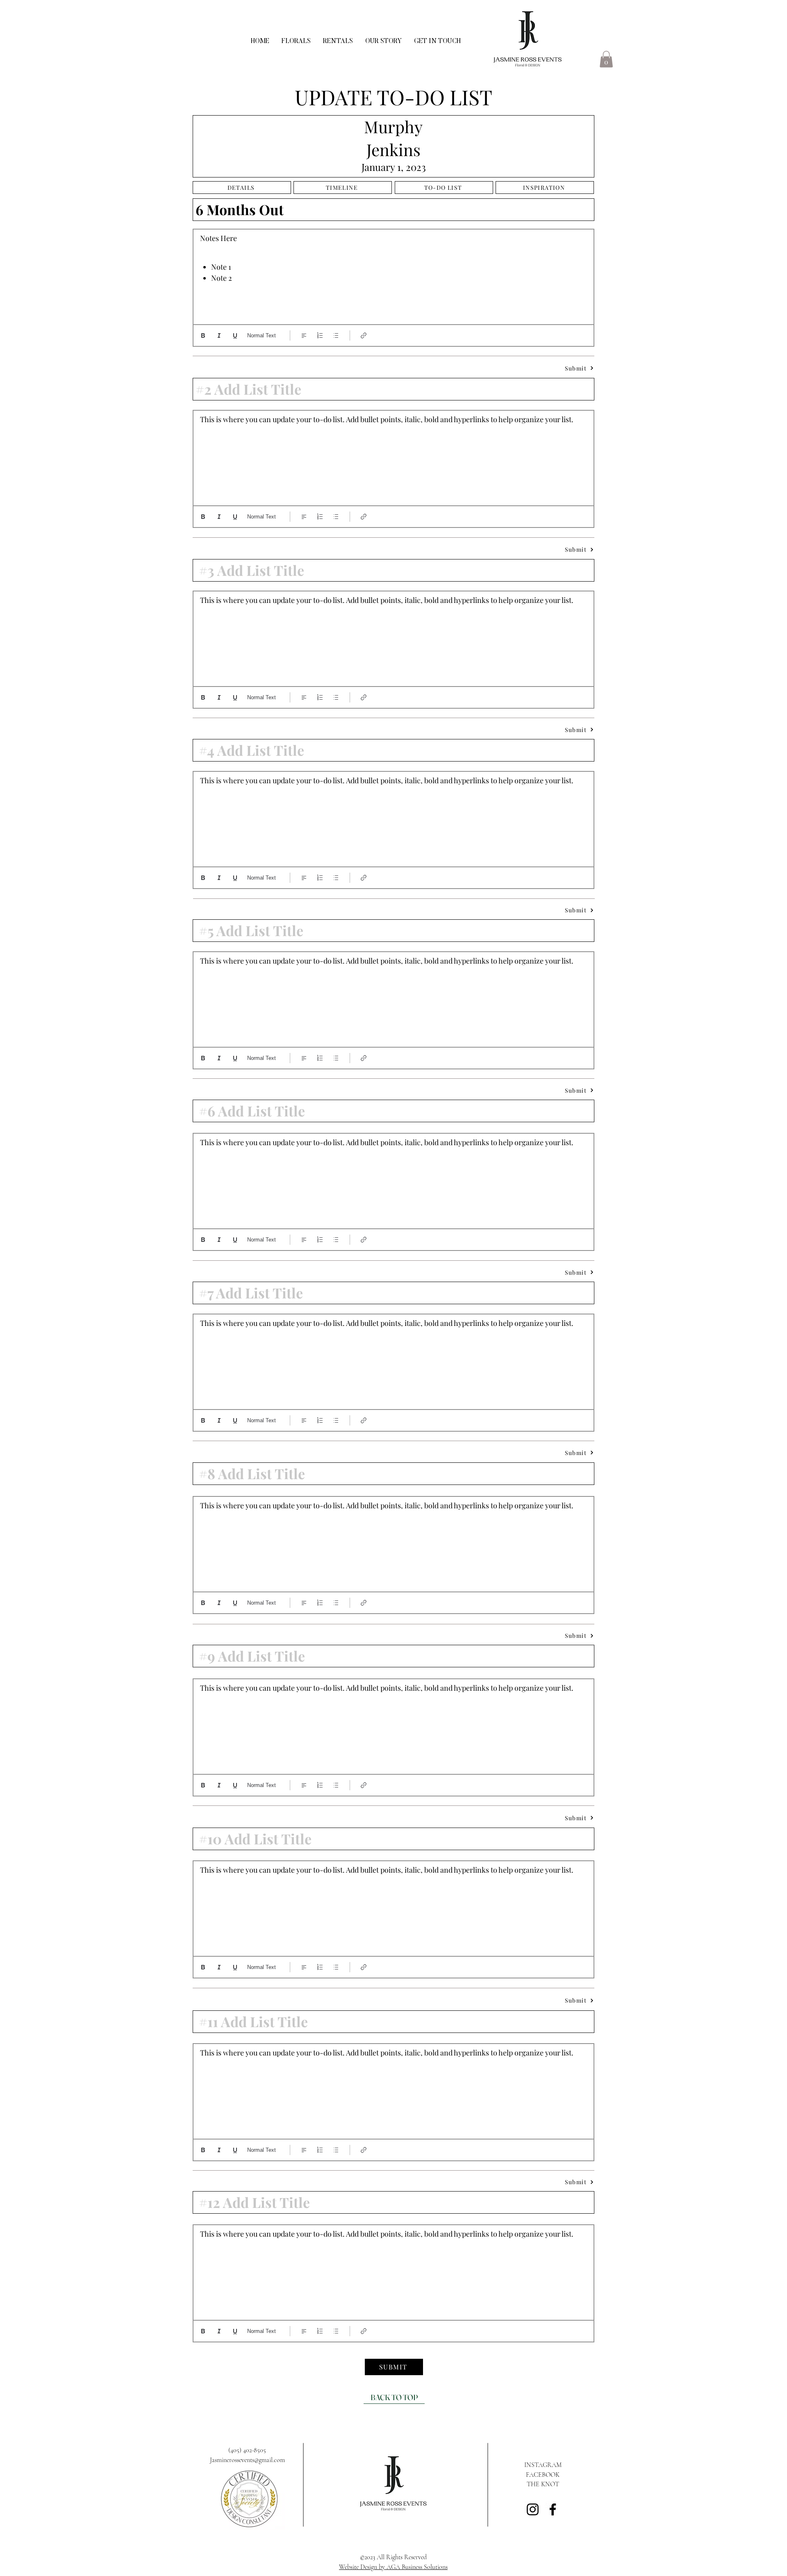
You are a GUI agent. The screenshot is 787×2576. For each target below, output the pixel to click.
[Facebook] (553, 2509)
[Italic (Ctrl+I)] (219, 335)
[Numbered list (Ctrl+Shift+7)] (320, 335)
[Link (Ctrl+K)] (364, 335)
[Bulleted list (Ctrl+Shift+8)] (336, 335)
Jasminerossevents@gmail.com (247, 2460)
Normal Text (262, 335)
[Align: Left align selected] (304, 335)
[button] (606, 59)
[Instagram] (533, 2509)
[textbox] (393, 275)
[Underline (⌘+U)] (235, 335)
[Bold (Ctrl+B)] (203, 335)
